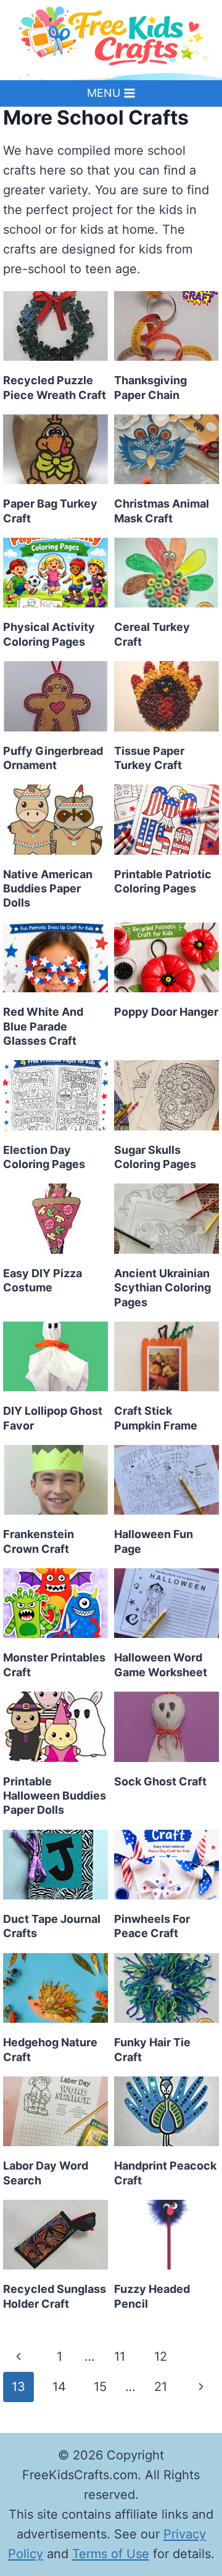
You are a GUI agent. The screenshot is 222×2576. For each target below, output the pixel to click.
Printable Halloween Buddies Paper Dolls (55, 1796)
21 (161, 2387)
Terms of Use (111, 2554)
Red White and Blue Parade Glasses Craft (43, 1026)
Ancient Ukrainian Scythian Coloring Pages (162, 1288)
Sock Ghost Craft (160, 1781)
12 (161, 2356)
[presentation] (55, 326)
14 (59, 2387)
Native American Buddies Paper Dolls (48, 889)
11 (120, 2356)
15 (100, 2387)
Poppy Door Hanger (166, 1012)
